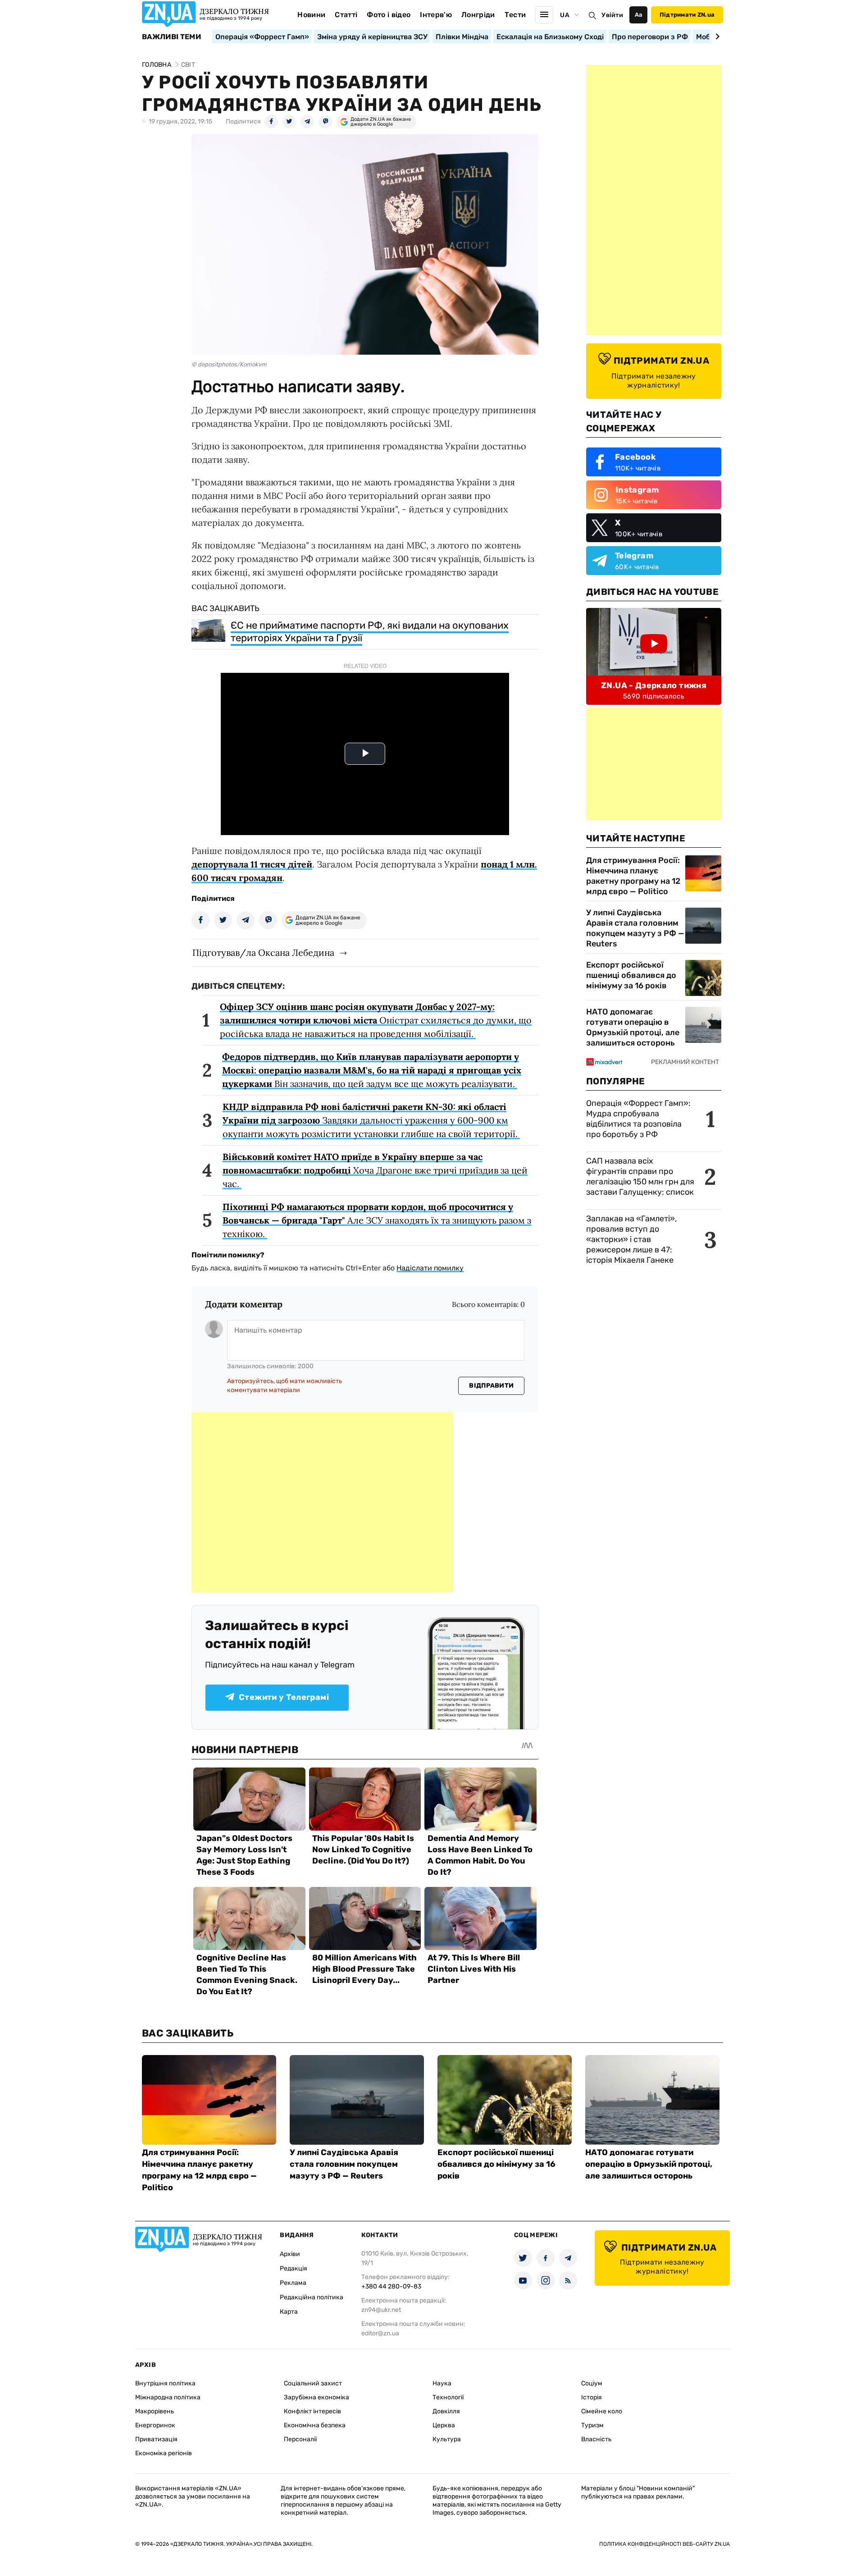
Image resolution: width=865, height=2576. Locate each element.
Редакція (294, 2268)
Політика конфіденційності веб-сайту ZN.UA (665, 2544)
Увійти (612, 15)
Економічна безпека (315, 2425)
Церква (444, 2425)
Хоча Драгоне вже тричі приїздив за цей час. (375, 1170)
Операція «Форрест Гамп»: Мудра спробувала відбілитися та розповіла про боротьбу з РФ (638, 1119)
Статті (346, 15)
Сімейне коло (602, 2411)
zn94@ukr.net (381, 2310)
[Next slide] (716, 37)
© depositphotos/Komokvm (229, 364)
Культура (447, 2439)
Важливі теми (171, 37)
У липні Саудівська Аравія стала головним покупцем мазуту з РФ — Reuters (635, 928)
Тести (515, 15)
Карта (289, 2312)
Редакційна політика (312, 2297)
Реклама (293, 2283)
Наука (442, 2383)
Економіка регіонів (164, 2453)
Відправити (491, 1386)
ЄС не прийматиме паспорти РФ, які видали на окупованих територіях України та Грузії (370, 632)
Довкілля (446, 2411)
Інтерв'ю (436, 15)
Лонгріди (478, 15)
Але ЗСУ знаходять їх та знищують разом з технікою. (377, 1220)
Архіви (290, 2254)
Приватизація (156, 2439)
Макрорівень (155, 2411)
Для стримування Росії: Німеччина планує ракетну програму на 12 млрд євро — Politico (633, 876)
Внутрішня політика (165, 2383)
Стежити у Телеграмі (284, 1697)
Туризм (592, 2425)
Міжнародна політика (168, 2397)
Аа (639, 15)
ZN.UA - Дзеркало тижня (654, 685)
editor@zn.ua (380, 2333)
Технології (448, 2397)
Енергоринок (155, 2425)
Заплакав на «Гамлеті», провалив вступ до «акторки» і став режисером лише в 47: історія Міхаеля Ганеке (631, 1239)
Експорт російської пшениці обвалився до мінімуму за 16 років (631, 975)
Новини (311, 15)
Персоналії (300, 2439)
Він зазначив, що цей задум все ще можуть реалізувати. (372, 1070)
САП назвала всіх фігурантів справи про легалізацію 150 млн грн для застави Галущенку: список (640, 1176)
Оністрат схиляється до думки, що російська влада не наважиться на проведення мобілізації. (376, 1020)
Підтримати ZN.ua (687, 15)
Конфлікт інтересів (312, 2411)
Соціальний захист (313, 2383)
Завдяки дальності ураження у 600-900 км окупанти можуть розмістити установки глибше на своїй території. (371, 1120)
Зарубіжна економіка (316, 2397)
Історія (592, 2397)
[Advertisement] (322, 1503)
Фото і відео (389, 15)
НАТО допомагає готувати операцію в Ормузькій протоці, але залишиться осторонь (633, 1027)
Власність (596, 2439)
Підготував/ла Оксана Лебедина (263, 952)
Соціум (592, 2383)
